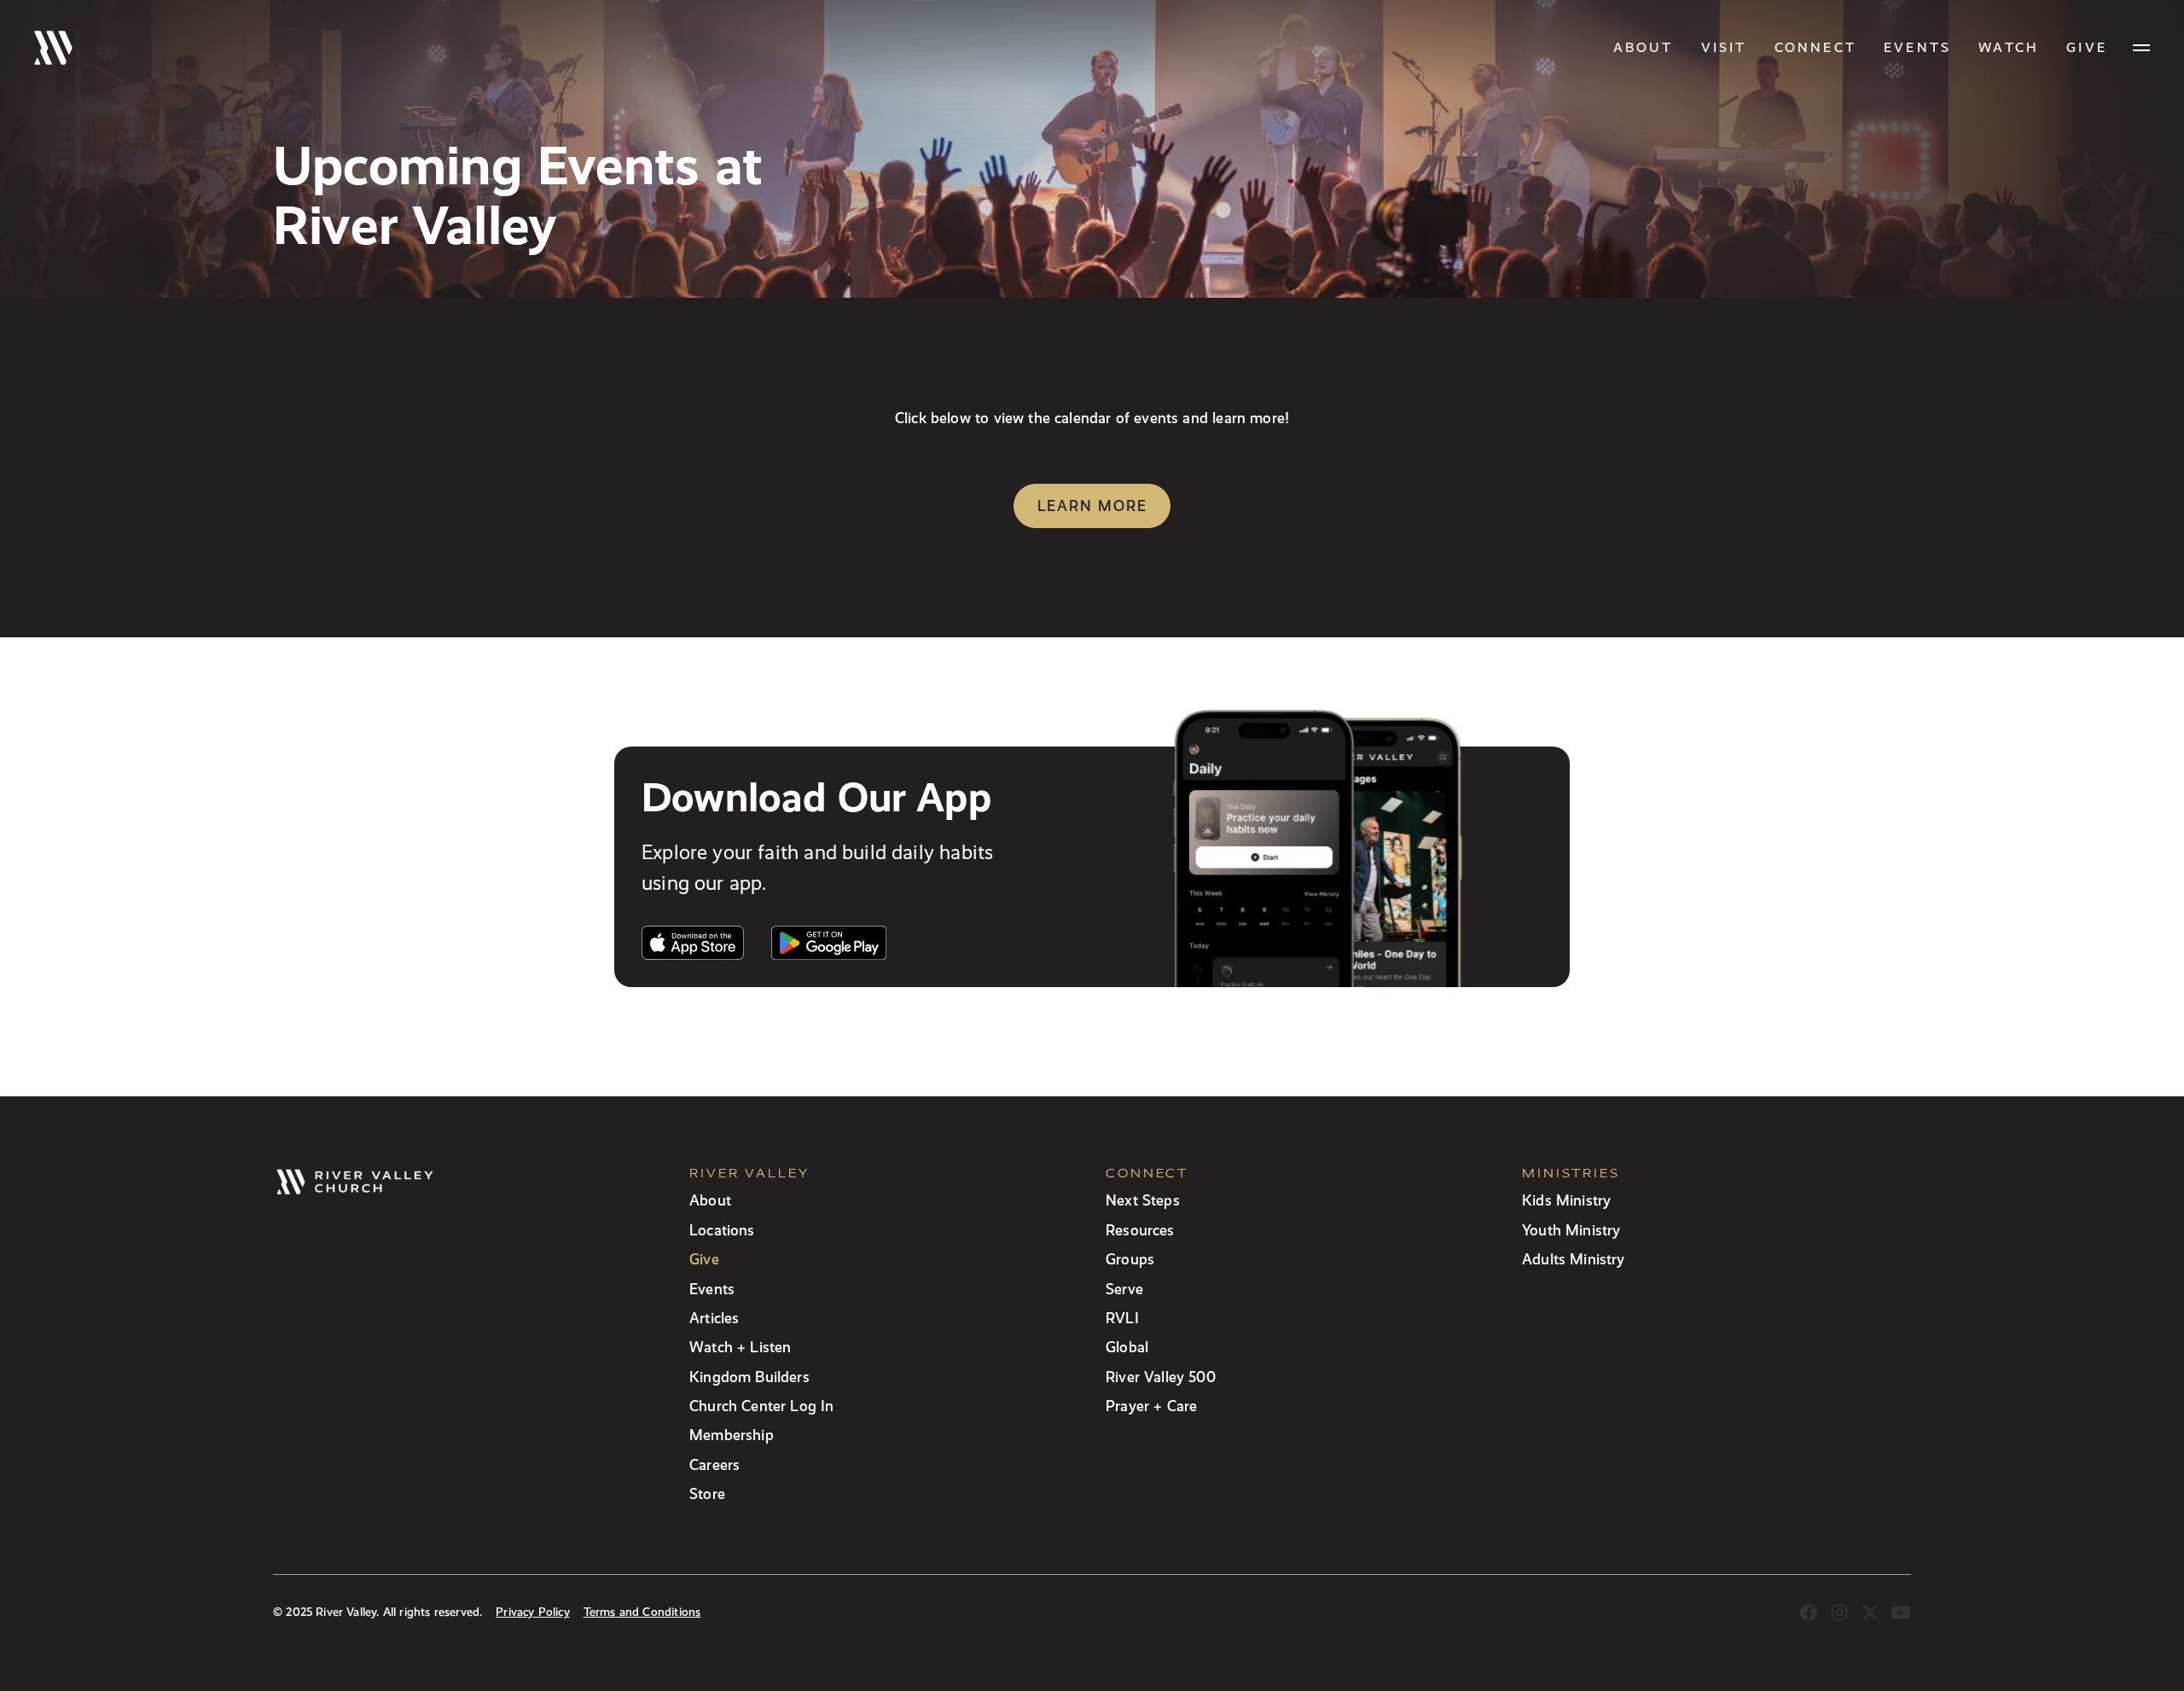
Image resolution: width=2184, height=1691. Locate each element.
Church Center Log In (762, 1406)
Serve (1124, 1289)
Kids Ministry (1566, 1200)
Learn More (1092, 506)
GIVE (2087, 47)
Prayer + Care (1151, 1406)
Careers (714, 1464)
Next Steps (1143, 1200)
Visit (1724, 47)
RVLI (1122, 1318)
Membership (732, 1435)
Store (707, 1493)
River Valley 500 (1161, 1377)
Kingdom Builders (749, 1377)
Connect (1815, 47)
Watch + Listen (740, 1347)
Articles (714, 1318)
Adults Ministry (1574, 1259)
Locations (722, 1230)
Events (1917, 47)
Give (704, 1259)
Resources (1140, 1230)
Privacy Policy (532, 1612)
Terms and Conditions (642, 1612)
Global (1127, 1347)
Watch (2009, 47)
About (1644, 47)
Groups (1130, 1259)
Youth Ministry (1571, 1230)
